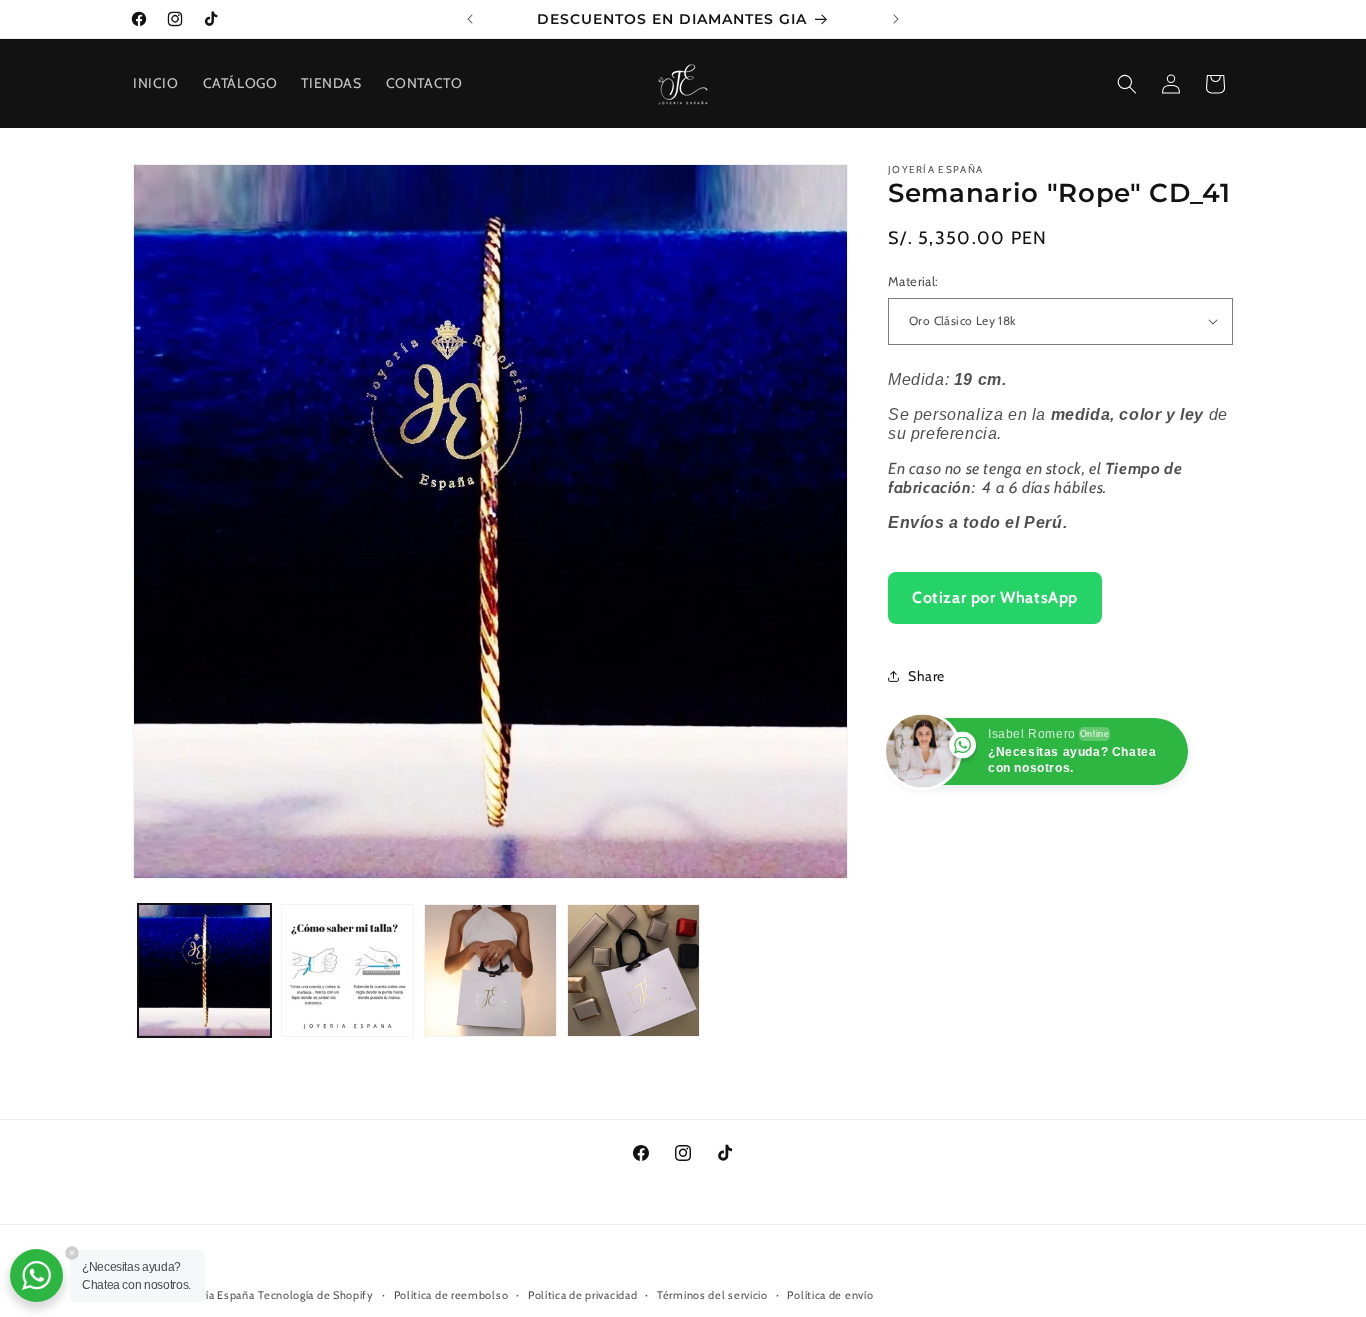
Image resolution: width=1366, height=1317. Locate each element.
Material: (913, 281)
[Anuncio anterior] (470, 19)
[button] (1127, 84)
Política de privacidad (582, 1294)
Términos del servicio (712, 1294)
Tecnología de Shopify (316, 1295)
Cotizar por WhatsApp (995, 596)
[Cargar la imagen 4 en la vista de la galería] (633, 970)
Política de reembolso (451, 1294)
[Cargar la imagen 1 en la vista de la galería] (204, 970)
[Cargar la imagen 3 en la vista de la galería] (490, 970)
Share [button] (926, 675)
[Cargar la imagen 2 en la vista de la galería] (347, 970)
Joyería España (217, 1295)
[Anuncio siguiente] (896, 19)
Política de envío (830, 1294)
